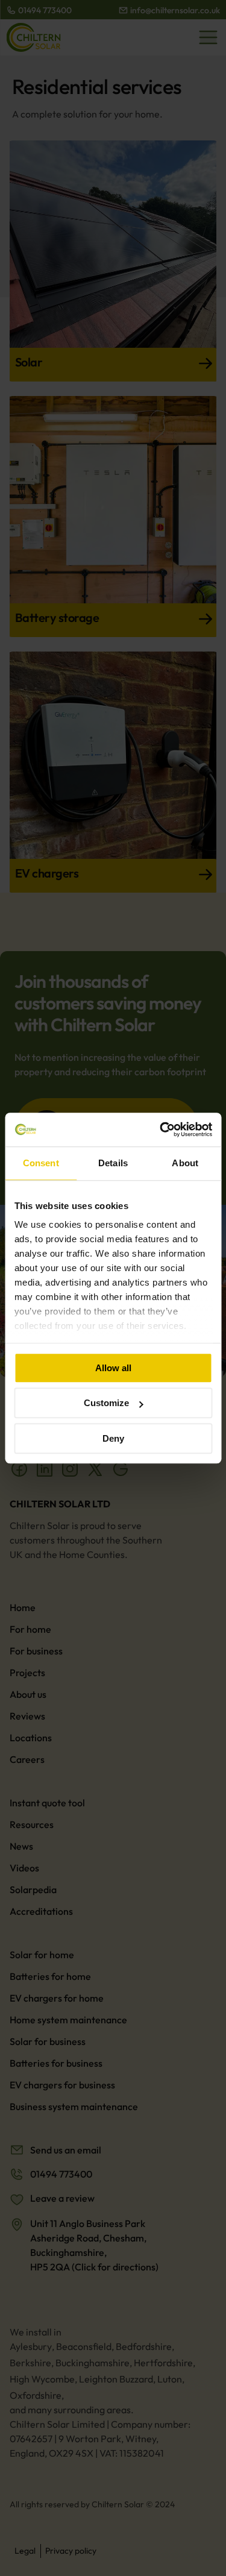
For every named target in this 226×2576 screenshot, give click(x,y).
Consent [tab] (41, 1163)
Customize (106, 1403)
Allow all (113, 1368)
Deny (113, 1438)
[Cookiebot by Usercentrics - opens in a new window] (161, 1129)
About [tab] (185, 1163)
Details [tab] (113, 1163)
